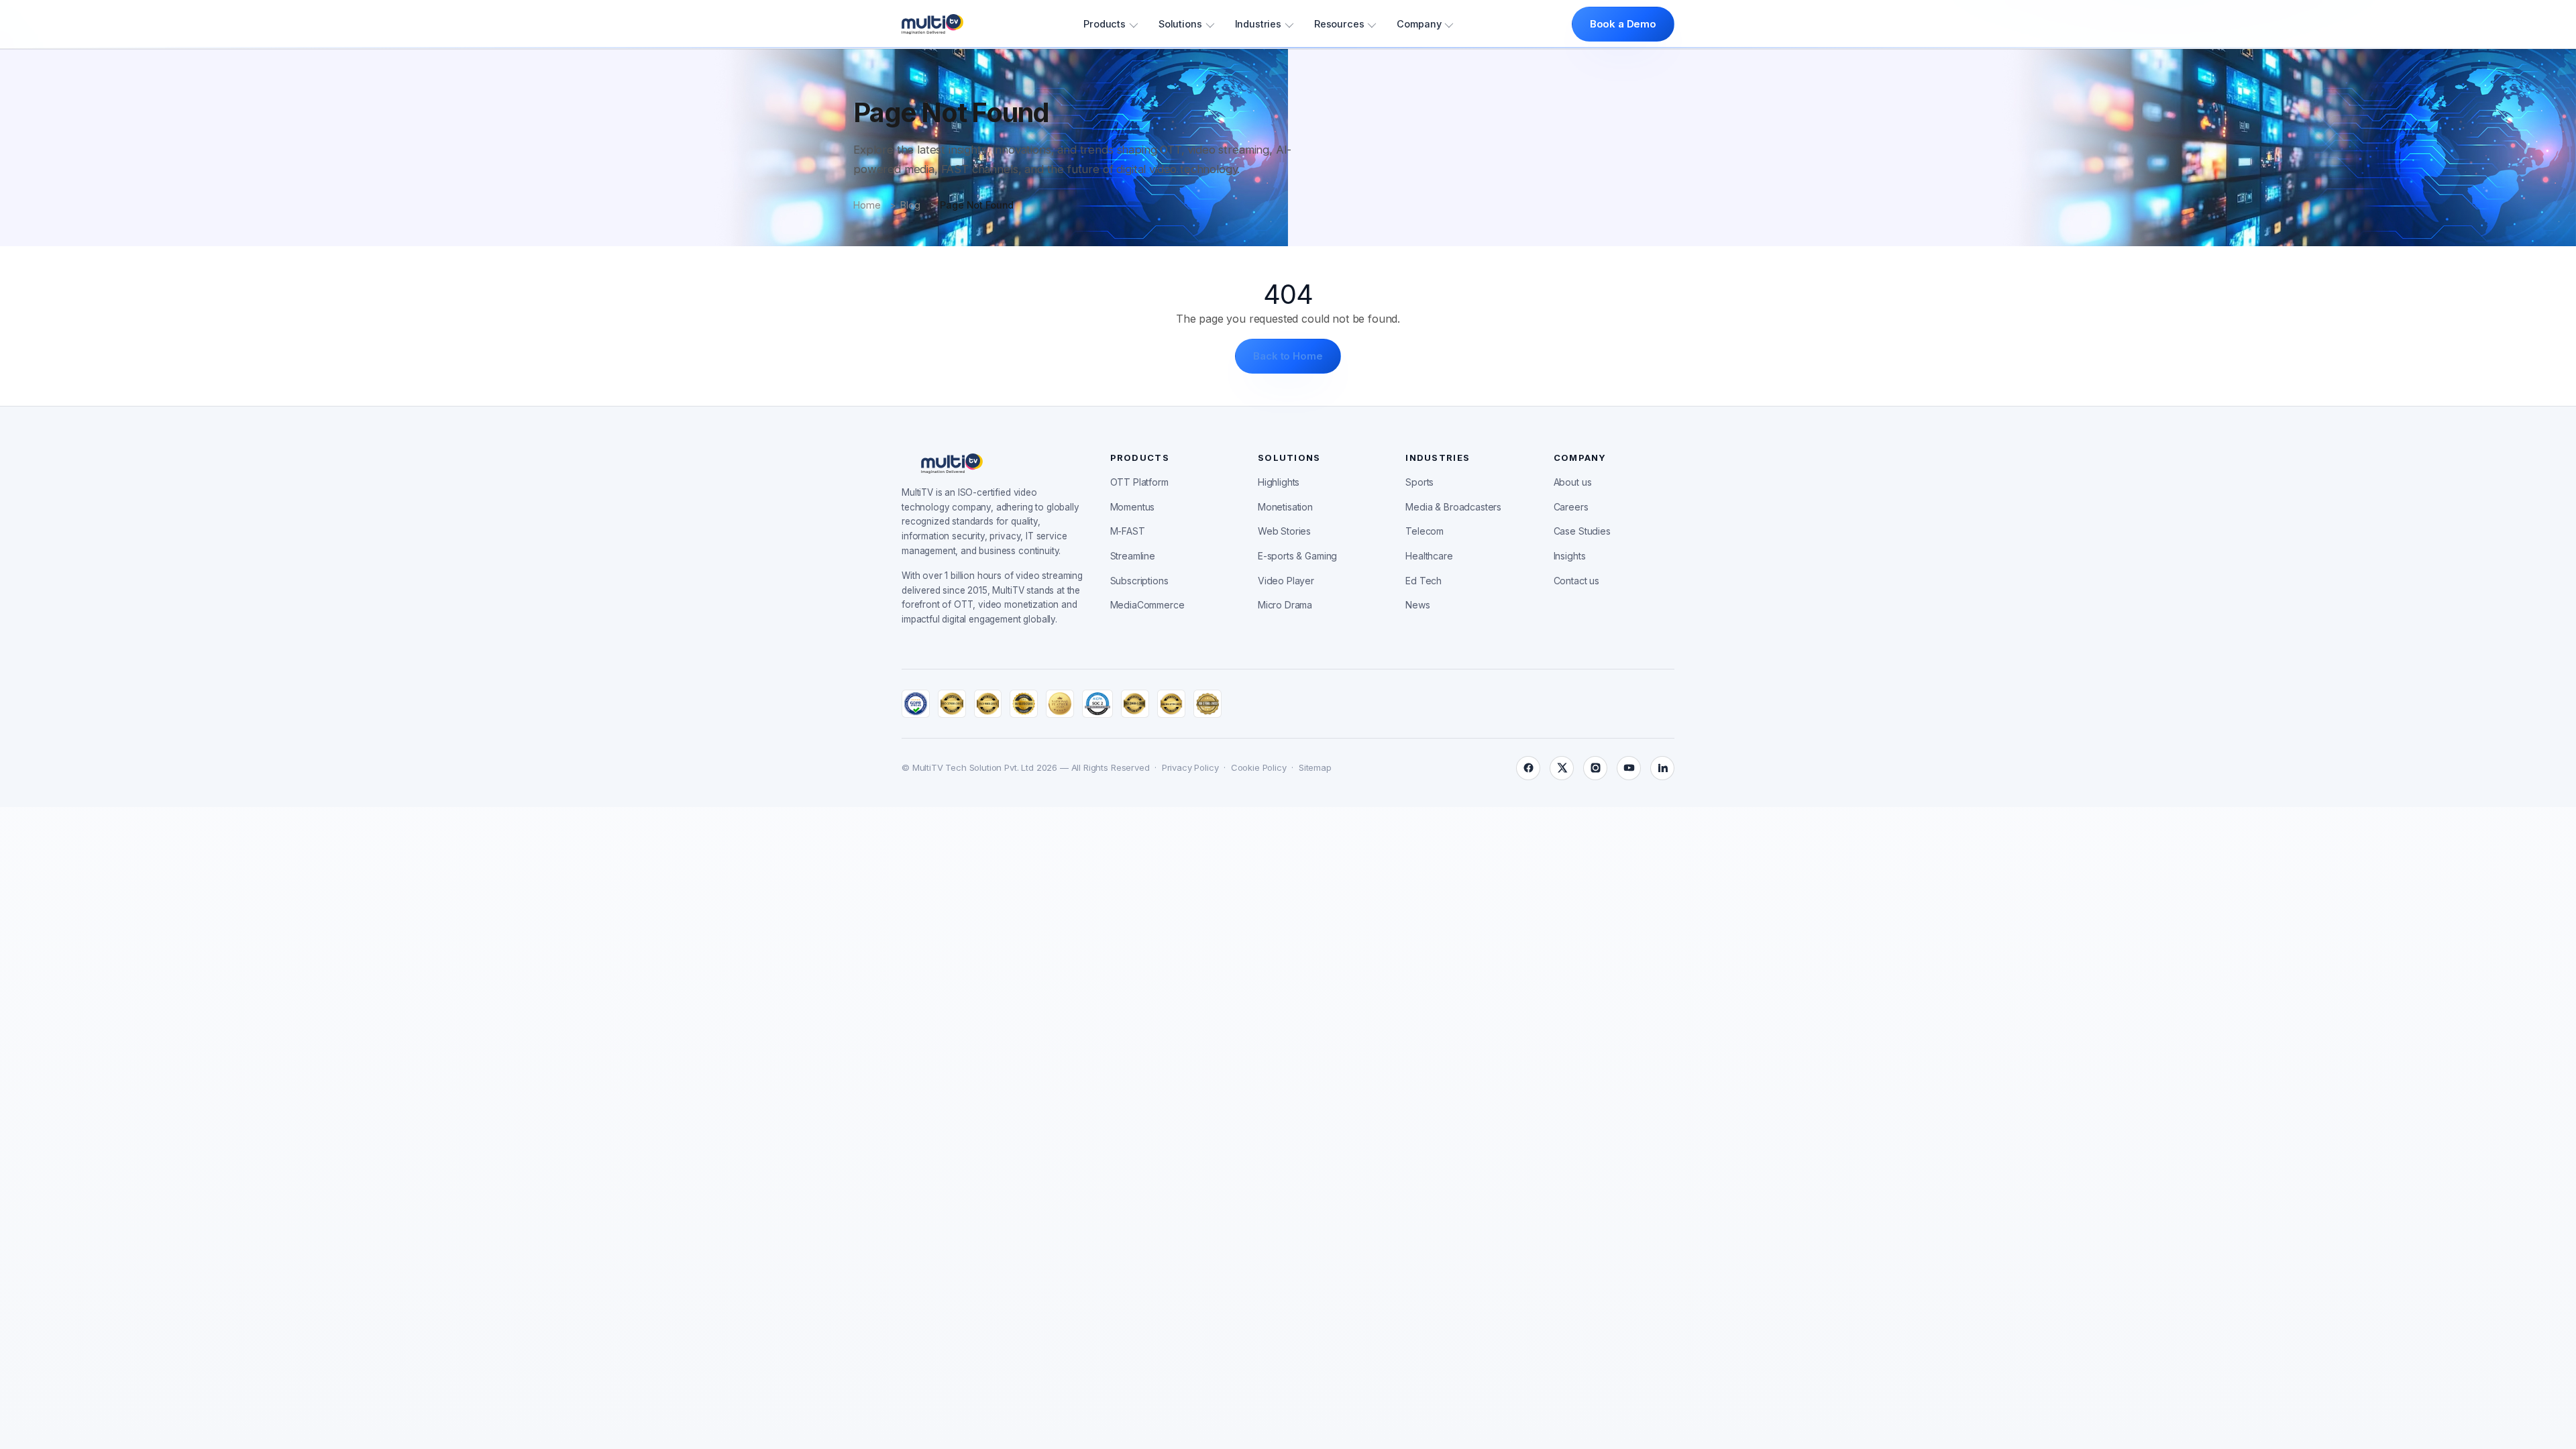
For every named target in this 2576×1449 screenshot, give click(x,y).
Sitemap (1315, 767)
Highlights (1279, 482)
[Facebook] (1528, 768)
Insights (1570, 556)
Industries (1258, 24)
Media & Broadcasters (1453, 507)
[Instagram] (1595, 768)
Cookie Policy (1259, 767)
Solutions (1180, 24)
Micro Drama (1285, 605)
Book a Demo (1623, 24)
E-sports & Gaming (1297, 556)
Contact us (1576, 581)
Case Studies (1582, 531)
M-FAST (1128, 531)
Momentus (1133, 507)
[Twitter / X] (1562, 768)
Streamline (1133, 556)
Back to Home (1288, 356)
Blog (910, 205)
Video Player (1286, 581)
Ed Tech (1424, 581)
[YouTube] (1629, 768)
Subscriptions (1139, 581)
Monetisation (1285, 507)
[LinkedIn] (1662, 768)
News (1417, 605)
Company (1419, 24)
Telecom (1425, 531)
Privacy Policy (1190, 767)
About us (1573, 482)
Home (867, 205)
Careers (1571, 507)
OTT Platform (1139, 482)
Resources (1339, 24)
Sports (1419, 482)
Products (1105, 24)
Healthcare (1429, 556)
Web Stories (1284, 531)
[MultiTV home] (932, 24)
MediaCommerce (1147, 605)
